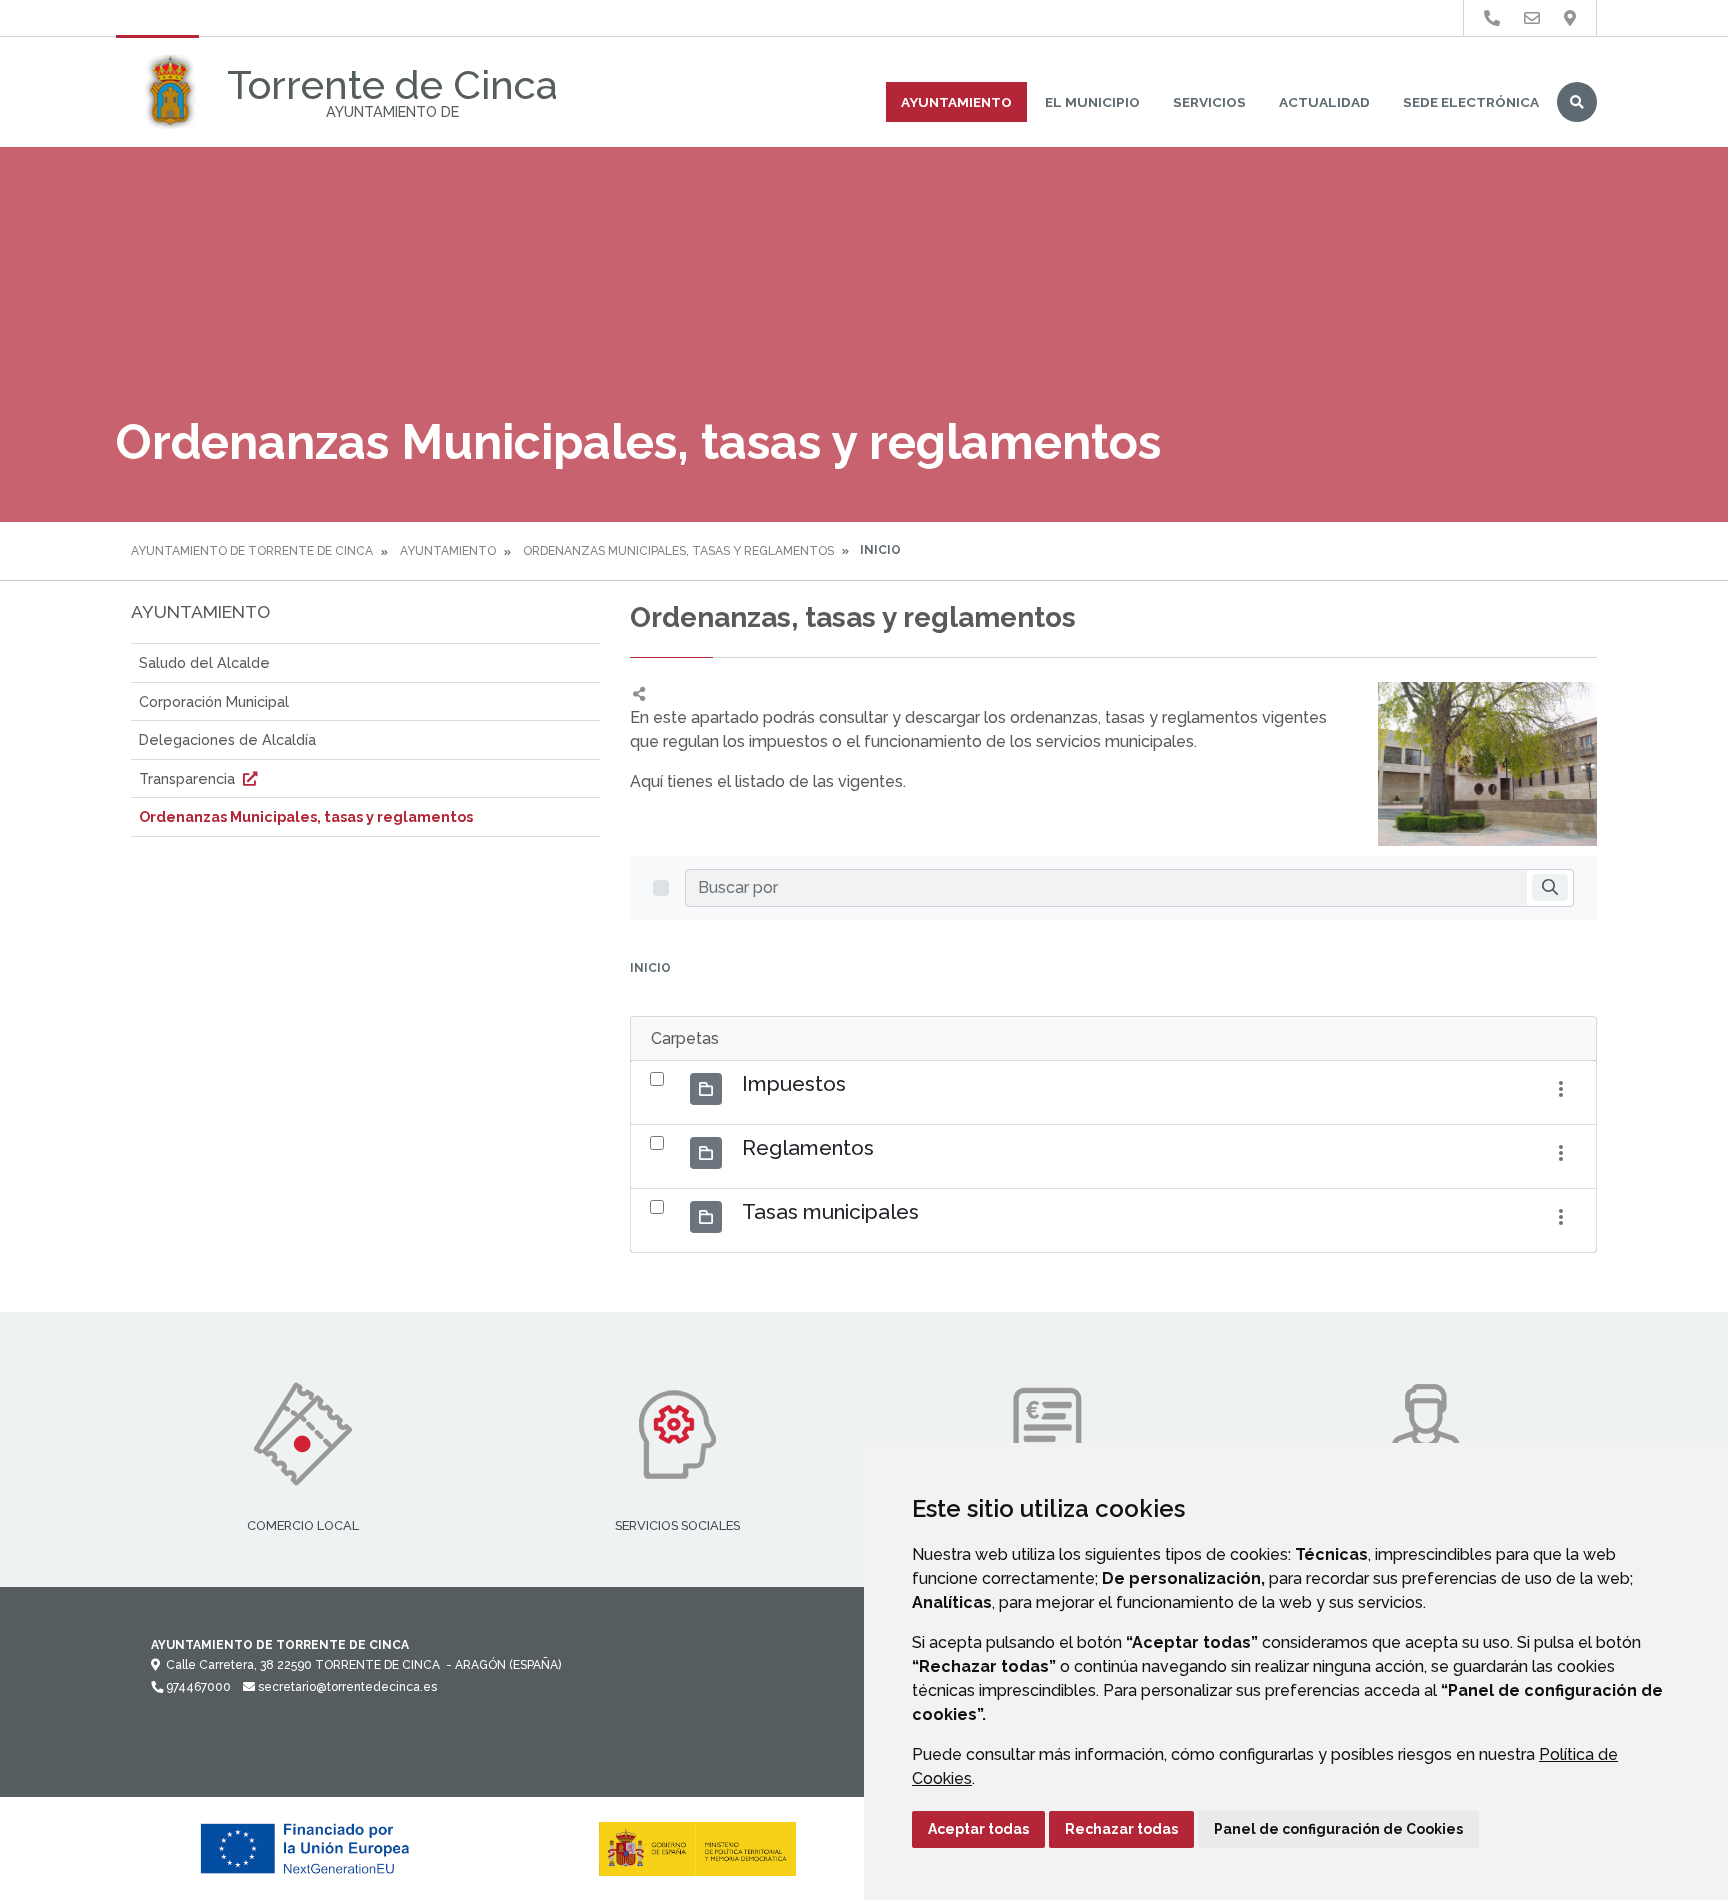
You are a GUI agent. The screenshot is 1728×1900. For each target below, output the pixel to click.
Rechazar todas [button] (1121, 1829)
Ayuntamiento (956, 102)
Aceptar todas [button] (978, 1829)
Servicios (1209, 102)
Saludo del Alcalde (204, 662)
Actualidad (1324, 102)
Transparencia (189, 778)
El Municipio (1092, 102)
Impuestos (794, 1083)
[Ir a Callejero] (1570, 18)
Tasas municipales (830, 1211)
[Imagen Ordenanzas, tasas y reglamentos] (1487, 764)
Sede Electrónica (1471, 102)
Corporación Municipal (214, 701)
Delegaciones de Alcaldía (227, 739)
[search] (1550, 887)
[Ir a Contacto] (1532, 18)
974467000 (197, 1687)
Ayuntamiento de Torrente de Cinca (252, 551)
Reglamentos (808, 1147)
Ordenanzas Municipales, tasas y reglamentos (678, 551)
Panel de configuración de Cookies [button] (1338, 1829)
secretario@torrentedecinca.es (346, 1687)
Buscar (1577, 102)
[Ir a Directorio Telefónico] (1492, 18)
